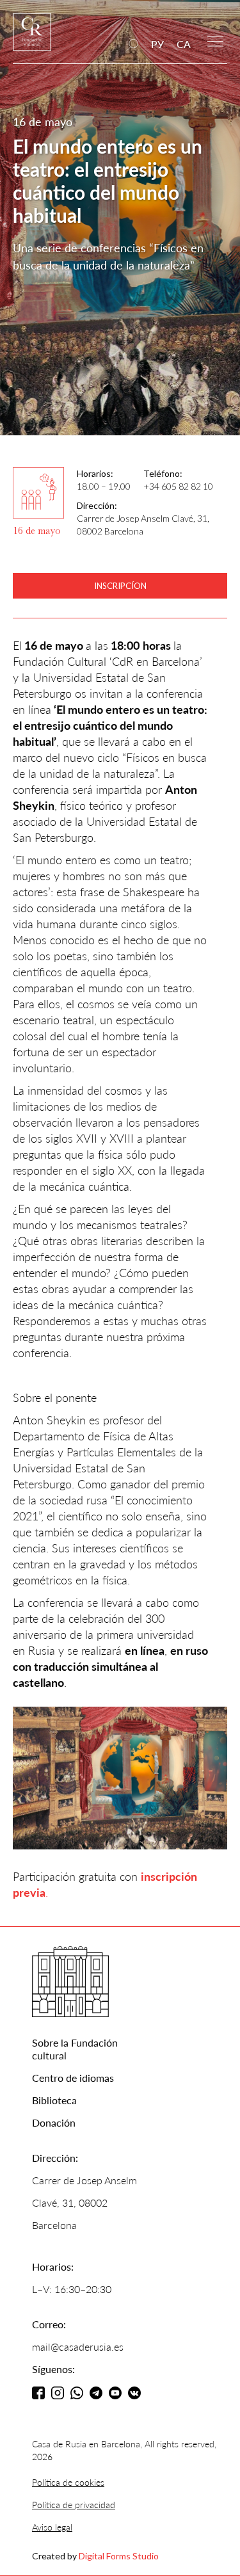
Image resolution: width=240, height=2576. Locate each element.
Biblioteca (54, 2100)
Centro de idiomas (73, 2078)
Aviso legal (52, 2527)
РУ (157, 44)
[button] (215, 40)
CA (184, 44)
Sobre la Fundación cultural (75, 2049)
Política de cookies (68, 2482)
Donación (54, 2122)
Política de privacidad (74, 2505)
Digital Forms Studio (119, 2556)
